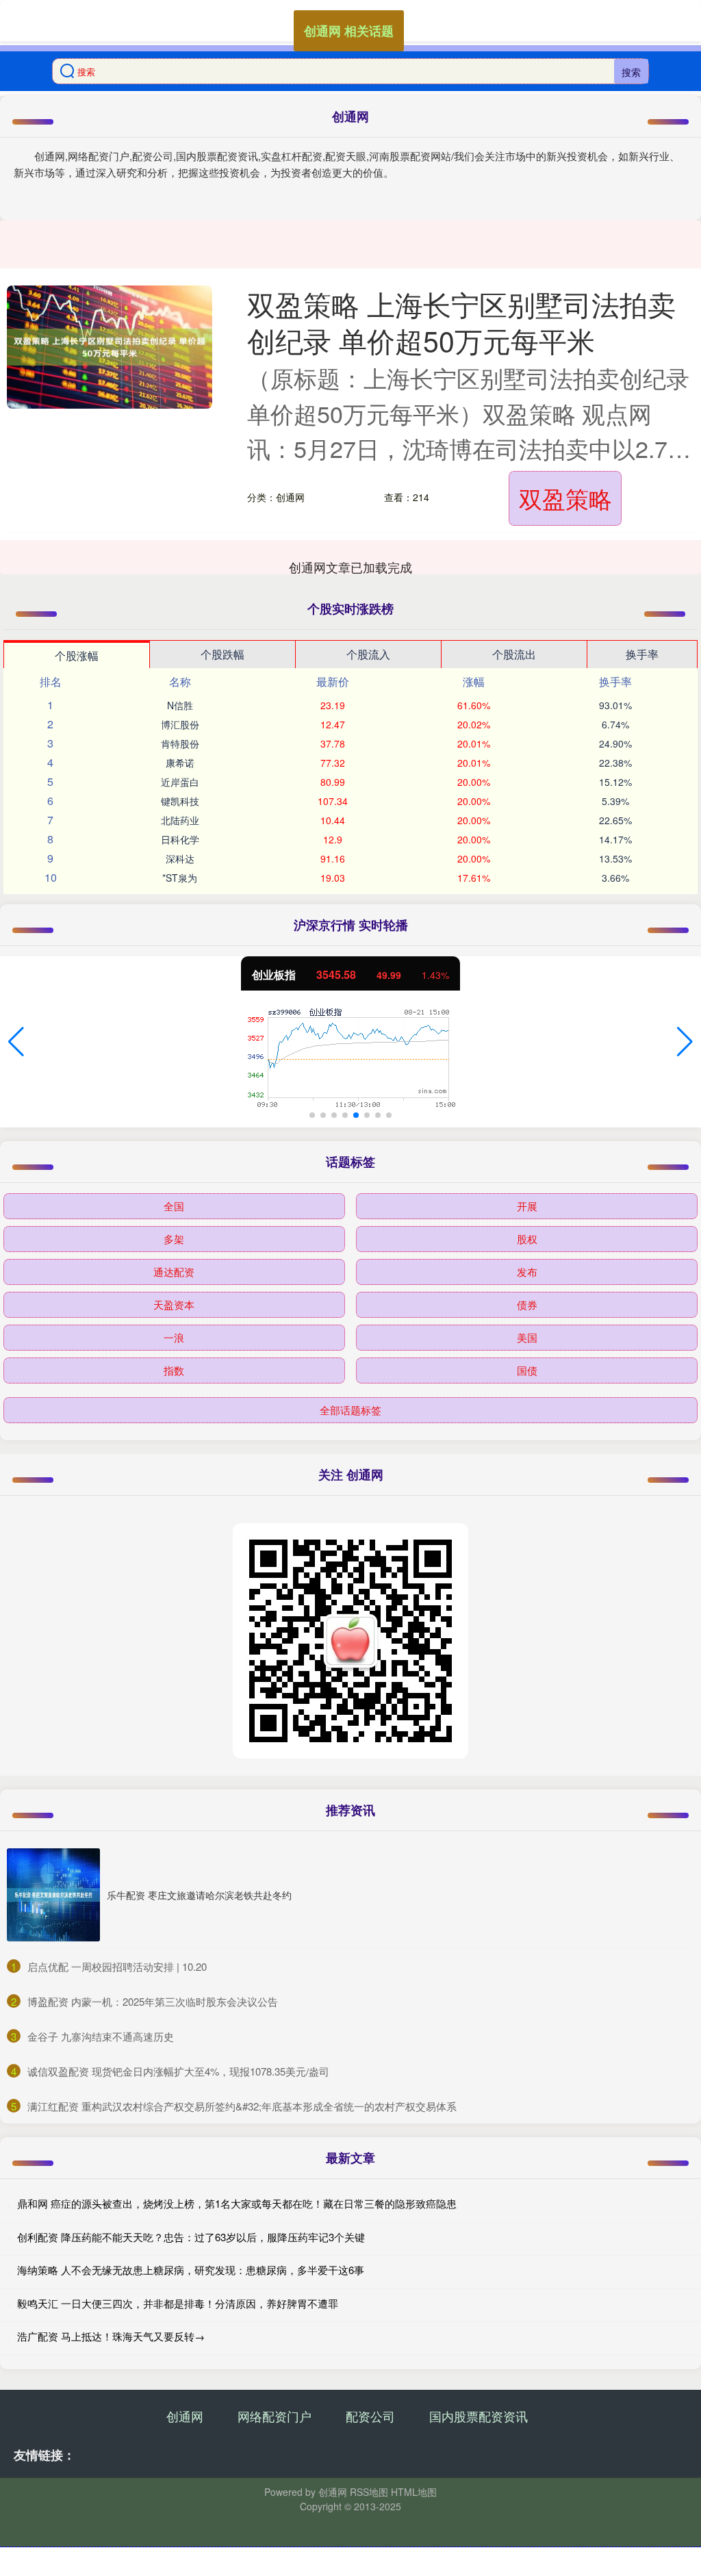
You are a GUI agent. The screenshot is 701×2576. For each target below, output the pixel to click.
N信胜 (180, 705)
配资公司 (370, 2416)
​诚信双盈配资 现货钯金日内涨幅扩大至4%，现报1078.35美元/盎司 (178, 2071)
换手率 (642, 654)
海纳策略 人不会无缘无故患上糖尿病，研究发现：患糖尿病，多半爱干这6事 (191, 2270)
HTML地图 (414, 2492)
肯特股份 (180, 743)
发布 (527, 1272)
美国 (527, 1337)
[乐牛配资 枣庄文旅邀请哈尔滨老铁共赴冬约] (53, 1895)
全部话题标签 (350, 1410)
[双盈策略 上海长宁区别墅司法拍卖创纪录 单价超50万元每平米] (110, 347)
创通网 (185, 2416)
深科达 (180, 858)
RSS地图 (369, 2492)
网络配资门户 (275, 2416)
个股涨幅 (77, 655)
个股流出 (514, 654)
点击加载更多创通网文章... (351, 567)
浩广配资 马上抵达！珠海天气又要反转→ (111, 2336)
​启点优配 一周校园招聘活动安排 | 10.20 (117, 1966)
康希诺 (180, 763)
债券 (527, 1304)
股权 (527, 1239)
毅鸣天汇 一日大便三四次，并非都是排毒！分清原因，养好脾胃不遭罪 (178, 2303)
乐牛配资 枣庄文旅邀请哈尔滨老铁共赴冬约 (199, 1895)
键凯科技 (180, 801)
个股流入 (368, 654)
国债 (527, 1370)
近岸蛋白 (180, 782)
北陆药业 (180, 820)
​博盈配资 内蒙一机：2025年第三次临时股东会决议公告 (153, 2001)
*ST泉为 (180, 878)
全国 (174, 1206)
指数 (174, 1370)
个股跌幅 (222, 654)
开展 (527, 1206)
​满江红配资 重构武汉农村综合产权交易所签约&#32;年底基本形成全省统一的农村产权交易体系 (242, 2106)
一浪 (174, 1337)
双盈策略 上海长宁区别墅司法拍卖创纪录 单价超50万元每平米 (461, 322)
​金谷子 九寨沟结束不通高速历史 (101, 2036)
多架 (174, 1239)
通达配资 (174, 1272)
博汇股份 (180, 724)
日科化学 (180, 839)
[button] (16, 1042)
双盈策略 (565, 498)
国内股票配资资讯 (479, 2416)
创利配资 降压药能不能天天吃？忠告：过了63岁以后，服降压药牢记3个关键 (191, 2237)
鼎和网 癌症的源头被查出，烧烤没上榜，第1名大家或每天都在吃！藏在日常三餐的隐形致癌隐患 (237, 2203)
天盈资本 (174, 1304)
